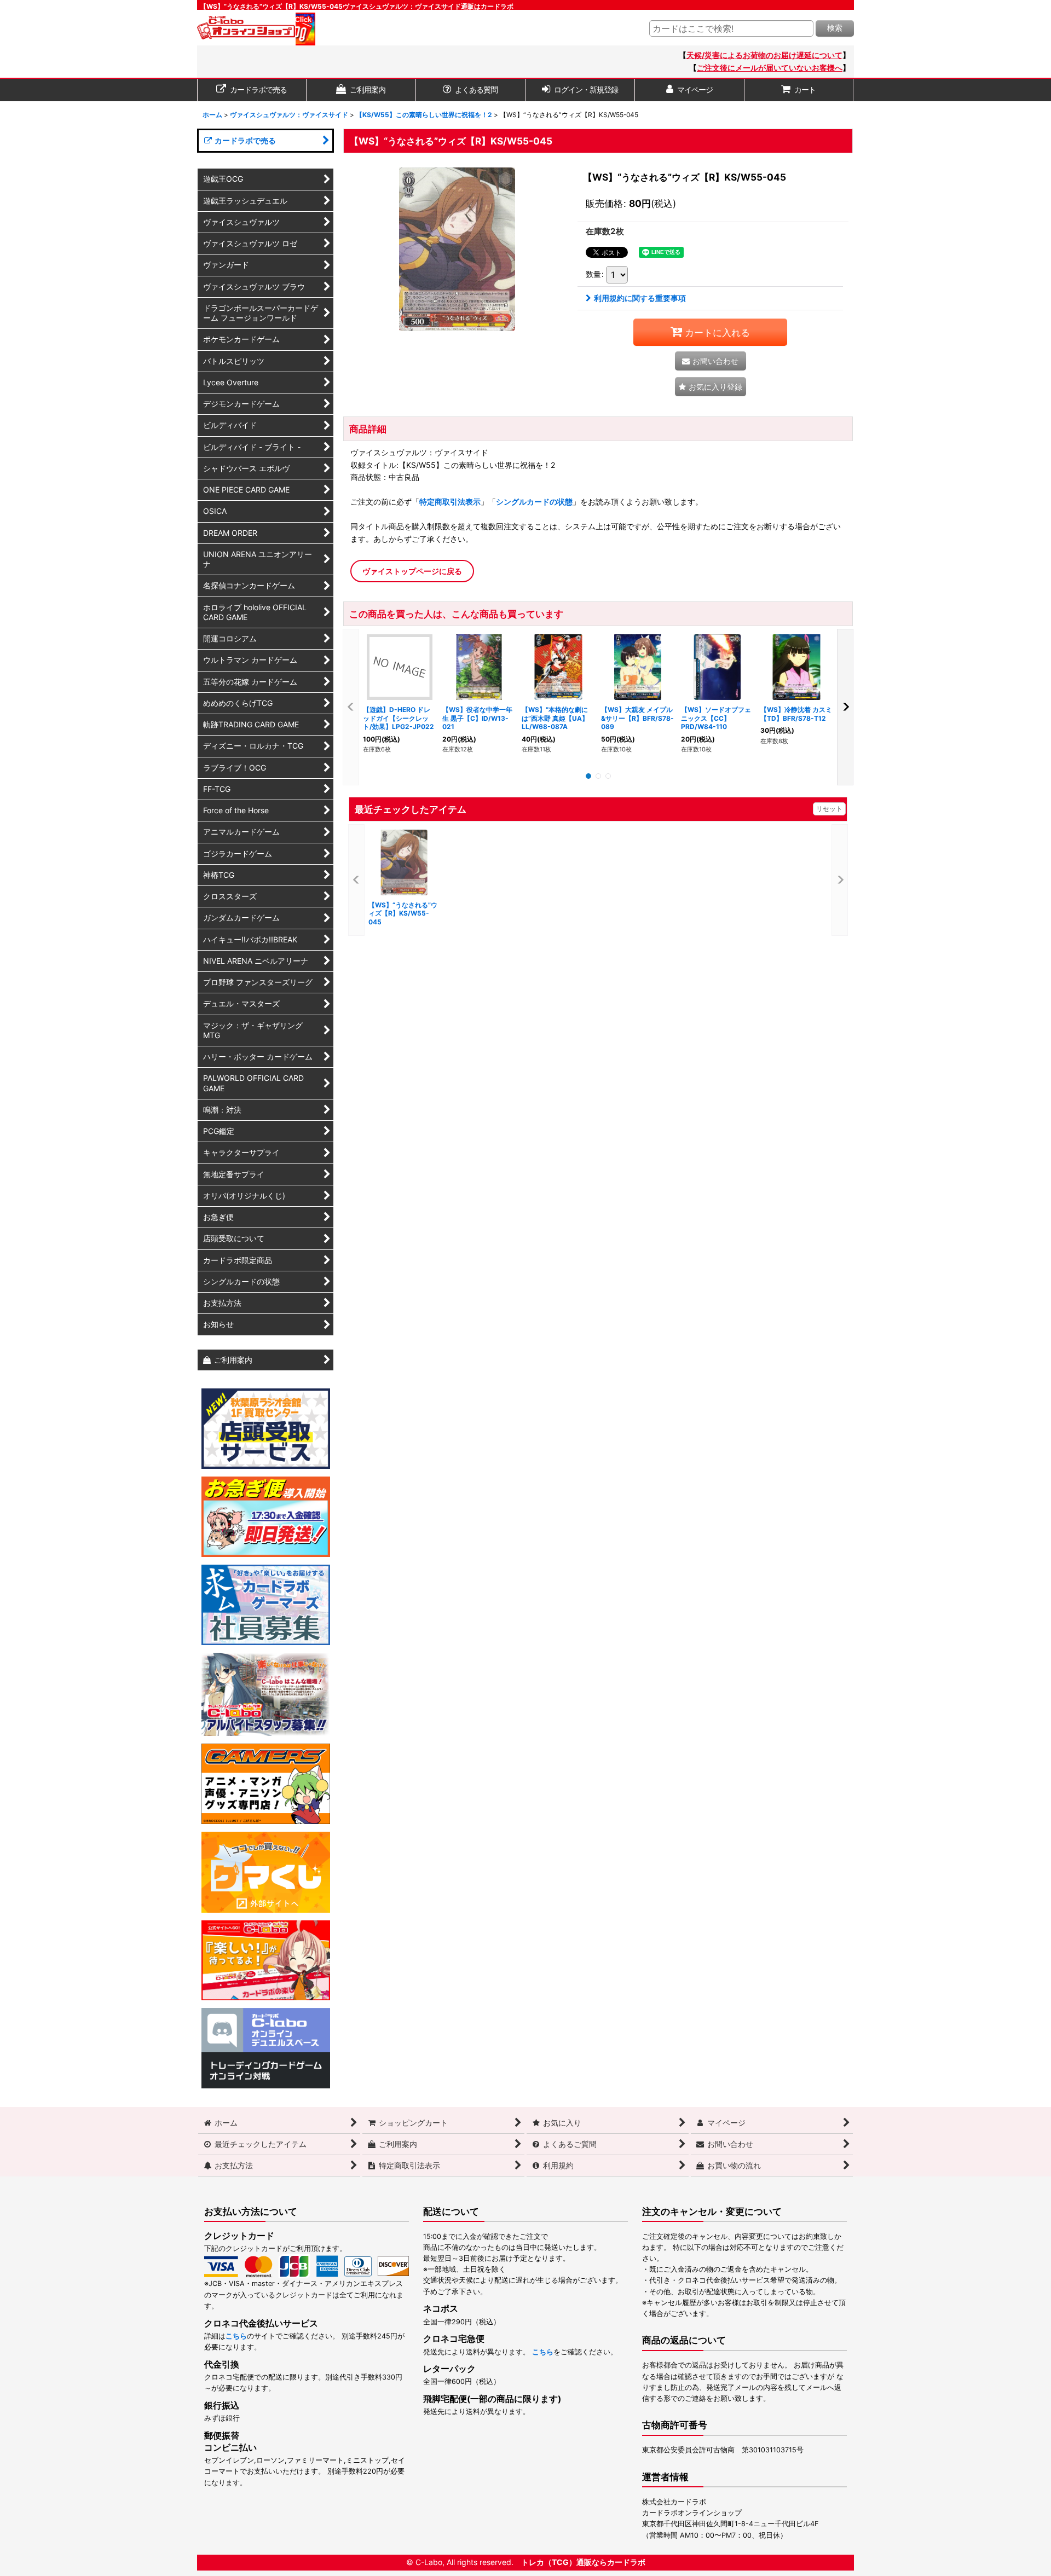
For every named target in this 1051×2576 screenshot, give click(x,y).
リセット (829, 809)
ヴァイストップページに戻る (412, 571)
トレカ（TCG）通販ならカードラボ (583, 2562)
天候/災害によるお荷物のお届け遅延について (764, 55)
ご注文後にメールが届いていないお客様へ (770, 68)
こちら (236, 2336)
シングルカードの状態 (534, 502)
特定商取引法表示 (450, 502)
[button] (711, 387)
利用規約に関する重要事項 (640, 298)
